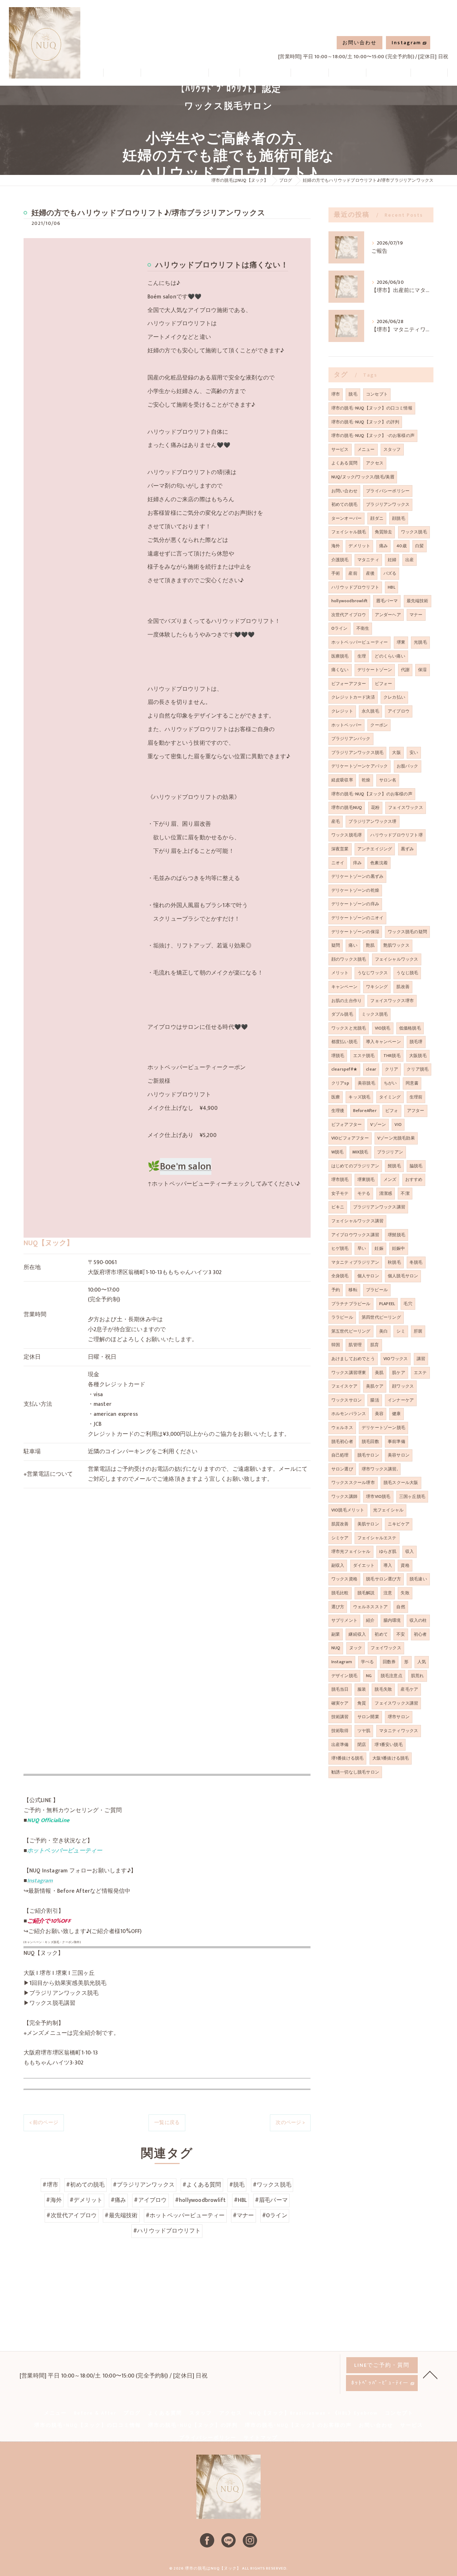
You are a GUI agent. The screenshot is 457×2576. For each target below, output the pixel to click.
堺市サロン (399, 1717)
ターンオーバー (346, 518)
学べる (368, 1662)
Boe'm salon (186, 1166)
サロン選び (342, 1469)
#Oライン (275, 2215)
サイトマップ (261, 2438)
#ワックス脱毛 (272, 2185)
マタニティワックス (399, 1731)
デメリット (359, 546)
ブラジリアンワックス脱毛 (357, 753)
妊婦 (392, 560)
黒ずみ (408, 849)
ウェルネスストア (371, 1607)
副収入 (338, 1565)
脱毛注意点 (391, 1676)
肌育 (375, 1345)
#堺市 (50, 2185)
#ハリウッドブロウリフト (167, 2231)
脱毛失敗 (383, 1689)
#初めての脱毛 (85, 2185)
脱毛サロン (368, 1455)
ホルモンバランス (349, 1414)
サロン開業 (368, 1717)
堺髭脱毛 (396, 1235)
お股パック (408, 766)
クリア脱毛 (418, 1069)
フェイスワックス (406, 807)
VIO (398, 1125)
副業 (336, 1634)
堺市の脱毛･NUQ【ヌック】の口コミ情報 (372, 408)
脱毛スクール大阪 (401, 1483)
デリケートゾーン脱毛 (383, 1428)
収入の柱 (418, 1620)
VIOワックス (396, 1359)
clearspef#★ (344, 1069)
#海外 (54, 2200)
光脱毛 (420, 642)
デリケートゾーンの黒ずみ (357, 876)
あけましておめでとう (353, 1359)
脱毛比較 (340, 1593)
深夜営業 (340, 849)
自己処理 (340, 1455)
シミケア (340, 1538)
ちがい (390, 1083)
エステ (420, 1373)
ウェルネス (342, 1428)
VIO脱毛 (383, 1028)
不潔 (405, 1193)
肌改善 (403, 987)
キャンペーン (344, 987)
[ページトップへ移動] (430, 2374)
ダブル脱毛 (342, 1014)
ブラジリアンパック (351, 739)
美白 (383, 1331)
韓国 (336, 1345)
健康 (396, 1414)
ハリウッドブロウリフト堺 (396, 835)
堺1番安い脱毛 (388, 1745)
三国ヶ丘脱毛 (412, 1496)
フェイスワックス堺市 (392, 1001)
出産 (410, 560)
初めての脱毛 (344, 504)
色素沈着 (379, 863)
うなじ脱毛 (407, 973)
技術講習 (340, 1717)
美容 (379, 1414)
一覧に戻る (167, 2122)
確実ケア (340, 1703)
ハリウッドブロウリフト (355, 587)
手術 (336, 573)
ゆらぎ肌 (388, 1551)
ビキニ (338, 1207)
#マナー (243, 2215)
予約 (336, 1290)
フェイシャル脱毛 (349, 532)
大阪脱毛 (418, 1056)
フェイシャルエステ (377, 1538)
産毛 (336, 821)
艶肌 (370, 945)
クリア (391, 1069)
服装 (362, 1689)
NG (369, 1676)
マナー (416, 615)
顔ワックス (403, 1386)
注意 (388, 1593)
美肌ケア (375, 1386)
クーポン (379, 725)
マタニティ (368, 560)
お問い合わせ (360, 43)
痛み (383, 546)
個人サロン (368, 1276)
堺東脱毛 (366, 1179)
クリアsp (340, 1083)
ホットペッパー (346, 725)
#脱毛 (237, 2185)
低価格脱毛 (410, 1028)
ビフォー (384, 684)
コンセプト (377, 394)
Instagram (406, 43)
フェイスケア (344, 1386)
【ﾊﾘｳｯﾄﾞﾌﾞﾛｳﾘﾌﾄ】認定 (228, 89)
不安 (401, 1634)
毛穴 (408, 1304)
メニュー (366, 449)
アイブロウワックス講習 (355, 1235)
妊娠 (379, 1248)
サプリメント (344, 1620)
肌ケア (399, 1373)
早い (362, 1248)
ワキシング (377, 987)
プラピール (377, 1290)
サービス (340, 449)
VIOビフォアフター (350, 1138)
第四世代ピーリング (381, 1317)
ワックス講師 (344, 1496)
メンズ (390, 1179)
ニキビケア (399, 1524)
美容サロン (399, 1455)
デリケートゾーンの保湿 (355, 932)
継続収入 (357, 1634)
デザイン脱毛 (344, 1676)
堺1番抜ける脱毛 (348, 1758)
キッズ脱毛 (359, 1097)
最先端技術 (418, 601)
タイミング (390, 1097)
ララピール (342, 1317)
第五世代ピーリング (351, 1331)
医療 (336, 1097)
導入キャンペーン (383, 1042)
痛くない (340, 670)
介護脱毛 (340, 560)
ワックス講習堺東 (349, 1373)
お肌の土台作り (346, 1001)
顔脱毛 (399, 518)
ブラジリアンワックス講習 (379, 1207)
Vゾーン (378, 1125)
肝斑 (418, 1331)
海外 (336, 546)
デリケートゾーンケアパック (360, 766)
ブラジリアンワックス (388, 504)
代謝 (405, 670)
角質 (362, 1703)
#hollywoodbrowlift (200, 2200)
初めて (381, 1634)
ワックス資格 (344, 1579)
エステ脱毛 (364, 1056)
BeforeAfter (365, 1111)
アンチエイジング (375, 849)
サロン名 (388, 780)
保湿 (422, 670)
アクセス (375, 463)
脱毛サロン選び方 (383, 1579)
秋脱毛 (394, 1262)
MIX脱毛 (360, 1152)
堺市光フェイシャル (351, 1551)
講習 (421, 1359)
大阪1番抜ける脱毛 (391, 1758)
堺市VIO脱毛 (378, 1496)
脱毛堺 (416, 1042)
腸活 (375, 1400)
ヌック (356, 1648)
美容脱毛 (366, 1083)
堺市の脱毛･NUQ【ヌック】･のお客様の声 (373, 436)
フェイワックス (386, 1648)
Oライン (340, 628)
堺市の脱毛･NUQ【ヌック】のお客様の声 (372, 794)
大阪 (396, 753)
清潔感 (386, 1193)
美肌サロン (368, 1524)
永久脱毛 (370, 711)
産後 (370, 573)
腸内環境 (392, 1620)
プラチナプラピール (351, 1304)
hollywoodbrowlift (349, 601)
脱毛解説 (366, 1593)
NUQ (336, 1648)
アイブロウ (399, 711)
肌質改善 (340, 1524)
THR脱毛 (392, 1056)
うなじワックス (373, 973)
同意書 (412, 1083)
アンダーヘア (388, 615)
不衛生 (363, 628)
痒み (357, 863)
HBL (391, 587)
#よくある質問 (202, 2185)
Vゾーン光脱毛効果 (396, 1138)
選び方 (338, 1607)
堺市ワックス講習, (380, 1469)
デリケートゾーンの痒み (355, 904)
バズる (390, 573)
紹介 (370, 1620)
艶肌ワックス (396, 945)
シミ (401, 1331)
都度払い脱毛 (344, 1042)
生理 (362, 656)
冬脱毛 (416, 1262)
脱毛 (353, 394)
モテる (364, 1193)
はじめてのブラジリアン (355, 1166)
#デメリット (86, 2200)
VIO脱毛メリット (348, 1510)
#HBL (240, 2200)
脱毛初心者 (342, 1442)
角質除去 (384, 532)
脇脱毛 (416, 1166)
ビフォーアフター (349, 684)
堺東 (401, 642)
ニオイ (338, 863)
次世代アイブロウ (349, 615)
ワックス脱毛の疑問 (407, 932)
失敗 (405, 1593)
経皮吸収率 (342, 780)
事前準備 (396, 1442)
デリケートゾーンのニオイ (357, 918)
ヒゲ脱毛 (340, 1248)
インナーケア (401, 1400)
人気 (422, 1662)
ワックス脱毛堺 (346, 835)
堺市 (336, 394)
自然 (401, 1607)
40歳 (401, 546)
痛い (353, 945)
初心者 (420, 1634)
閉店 (362, 1745)
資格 (405, 1565)
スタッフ (392, 449)
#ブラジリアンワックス (144, 2185)
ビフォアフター (346, 1125)
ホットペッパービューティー (360, 642)
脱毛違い (418, 1579)
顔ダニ (377, 518)
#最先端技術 (121, 2215)
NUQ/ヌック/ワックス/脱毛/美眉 (363, 477)
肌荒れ (418, 1676)
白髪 (420, 546)
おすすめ (414, 1179)
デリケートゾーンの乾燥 (355, 890)
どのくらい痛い (390, 656)
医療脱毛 (340, 656)
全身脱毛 (340, 1276)
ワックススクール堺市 (353, 1483)
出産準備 (340, 1745)
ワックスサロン (346, 1400)
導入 (388, 1565)
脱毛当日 (340, 1689)
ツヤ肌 (364, 1731)
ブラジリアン (390, 1152)
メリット (340, 973)
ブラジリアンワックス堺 (372, 821)
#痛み (119, 2200)
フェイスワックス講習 (396, 1703)
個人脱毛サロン (403, 1276)
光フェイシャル (388, 1510)
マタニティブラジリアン (355, 1262)
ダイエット (364, 1565)
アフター (416, 1111)
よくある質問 (344, 463)
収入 (410, 1551)
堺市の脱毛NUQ (347, 807)
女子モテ (340, 1193)
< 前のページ (44, 2122)
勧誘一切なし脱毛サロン (355, 1772)
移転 (353, 1290)
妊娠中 (399, 1248)
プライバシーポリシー (388, 491)
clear (371, 1069)
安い (414, 753)
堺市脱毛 (340, 1179)
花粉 (375, 807)
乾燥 (366, 780)
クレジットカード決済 (353, 697)
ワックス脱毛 (414, 532)
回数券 (389, 1662)
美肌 (379, 1373)
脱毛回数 (370, 1442)
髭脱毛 (394, 1166)
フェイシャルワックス (397, 959)
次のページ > (290, 2122)
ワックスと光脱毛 (349, 1028)
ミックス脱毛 (375, 1014)
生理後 (338, 1111)
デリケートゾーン (375, 670)
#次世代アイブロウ (72, 2215)
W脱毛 (338, 1152)
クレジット (342, 711)
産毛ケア (409, 1689)
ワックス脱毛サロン (228, 106)
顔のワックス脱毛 (349, 959)
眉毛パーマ (387, 601)
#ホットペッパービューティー (185, 2215)
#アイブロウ (150, 2200)
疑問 (336, 945)
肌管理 (355, 1345)
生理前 (416, 1097)
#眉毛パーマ (271, 2200)
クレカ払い (394, 697)
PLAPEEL (387, 1304)
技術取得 (340, 1731)
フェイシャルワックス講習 (357, 1221)
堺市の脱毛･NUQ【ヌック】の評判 (365, 422)
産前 (353, 573)
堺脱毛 (338, 1056)
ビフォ (392, 1111)
